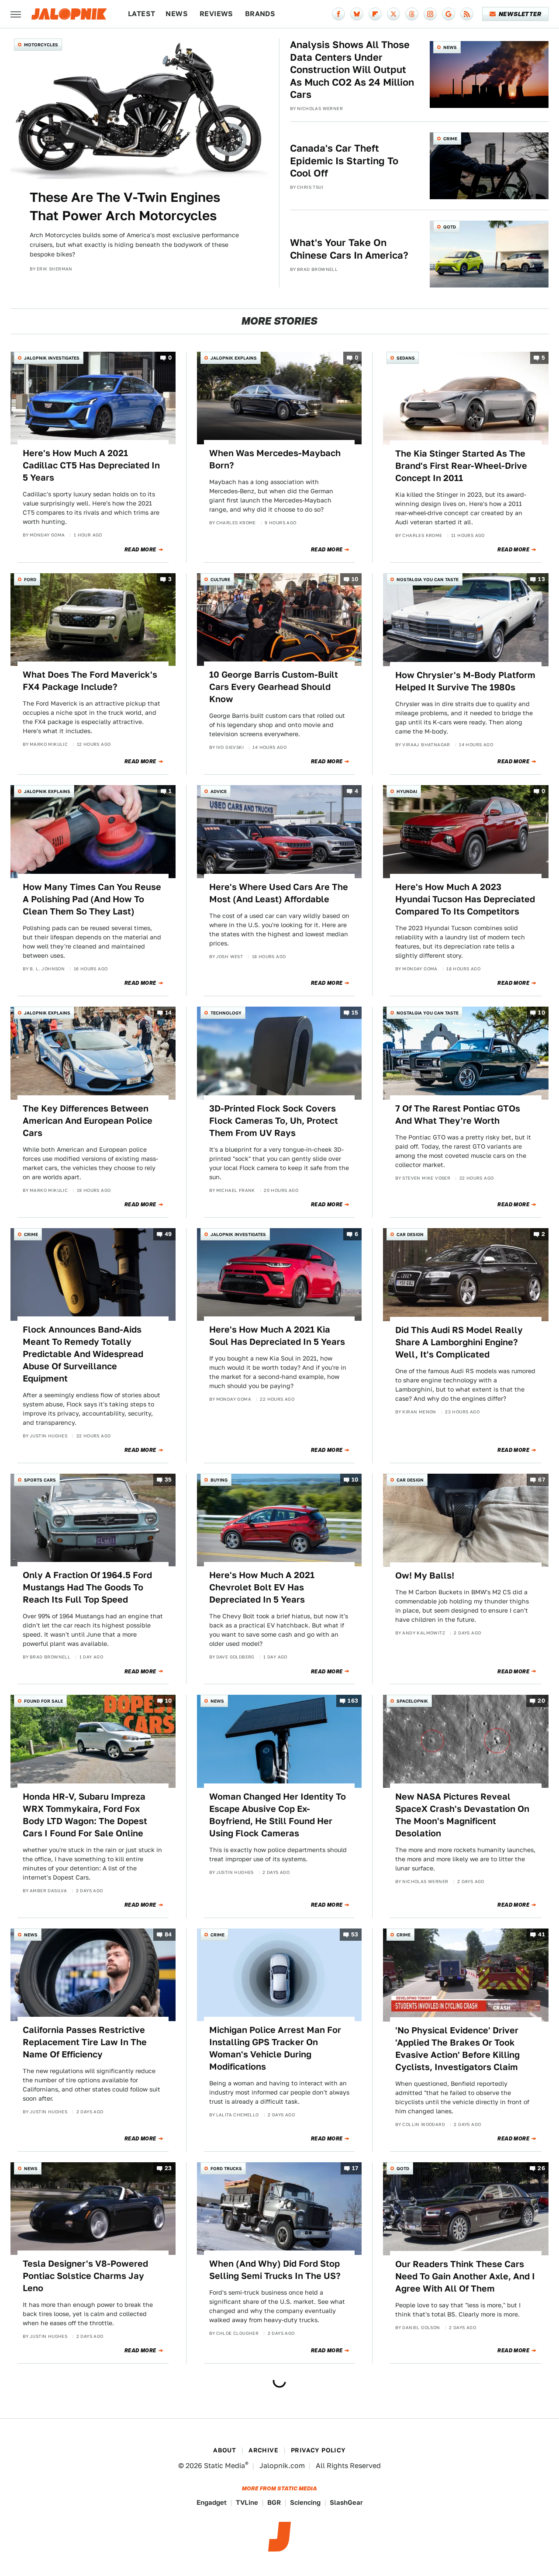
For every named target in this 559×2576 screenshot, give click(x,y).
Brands (260, 14)
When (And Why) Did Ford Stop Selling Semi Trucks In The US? (275, 2270)
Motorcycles (41, 45)
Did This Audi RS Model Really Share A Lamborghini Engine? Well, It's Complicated (459, 1342)
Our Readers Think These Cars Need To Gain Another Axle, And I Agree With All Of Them (465, 2276)
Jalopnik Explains (234, 358)
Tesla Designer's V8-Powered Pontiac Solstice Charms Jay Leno (85, 2276)
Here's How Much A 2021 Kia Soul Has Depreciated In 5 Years (277, 1336)
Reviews (216, 14)
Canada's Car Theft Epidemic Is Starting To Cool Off (344, 161)
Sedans (406, 358)
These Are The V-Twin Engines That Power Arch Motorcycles (125, 206)
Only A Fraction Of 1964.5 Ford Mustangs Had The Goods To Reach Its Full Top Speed (87, 1587)
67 (542, 1480)
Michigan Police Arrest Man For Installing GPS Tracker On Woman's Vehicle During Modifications (275, 2048)
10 (355, 579)
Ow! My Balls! (425, 1575)
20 (541, 1701)
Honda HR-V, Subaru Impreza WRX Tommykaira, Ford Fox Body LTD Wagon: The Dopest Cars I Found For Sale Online (85, 1815)
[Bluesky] (357, 14)
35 (168, 1480)
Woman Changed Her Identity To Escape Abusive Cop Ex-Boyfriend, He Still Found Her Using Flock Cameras (278, 1815)
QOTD (450, 227)
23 (168, 2168)
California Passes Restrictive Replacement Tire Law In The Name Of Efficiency (85, 2042)
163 (353, 1701)
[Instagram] (430, 14)
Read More (140, 550)
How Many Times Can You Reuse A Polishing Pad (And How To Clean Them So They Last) (92, 899)
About (224, 2450)
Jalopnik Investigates (52, 358)
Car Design (410, 1234)
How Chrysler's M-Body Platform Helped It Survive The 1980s (465, 681)
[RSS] (467, 14)
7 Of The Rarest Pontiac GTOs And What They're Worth (458, 1115)
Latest (141, 14)
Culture (220, 579)
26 (541, 2168)
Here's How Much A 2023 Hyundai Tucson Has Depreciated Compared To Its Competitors (465, 899)
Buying (219, 1480)
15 (355, 1013)
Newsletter (520, 14)
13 (542, 579)
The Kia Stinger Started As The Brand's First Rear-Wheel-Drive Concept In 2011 (461, 466)
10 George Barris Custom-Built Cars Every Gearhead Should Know (274, 687)
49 (168, 1234)
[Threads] (412, 14)
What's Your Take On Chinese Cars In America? (349, 249)
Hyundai (407, 791)
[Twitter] (393, 14)
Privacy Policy (318, 2450)
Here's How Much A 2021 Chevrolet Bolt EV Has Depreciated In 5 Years (262, 1587)
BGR (274, 2502)
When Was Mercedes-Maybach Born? (275, 459)
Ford (30, 579)
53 (355, 1934)
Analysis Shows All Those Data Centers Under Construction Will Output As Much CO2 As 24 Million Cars (352, 69)
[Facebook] (338, 14)
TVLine (247, 2502)
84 (168, 1934)
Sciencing (305, 2502)
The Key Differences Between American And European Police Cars (88, 1121)
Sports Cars (40, 1480)
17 (355, 2168)
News (177, 14)
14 (169, 1013)
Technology (226, 1013)
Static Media (224, 2466)
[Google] (449, 14)
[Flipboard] (375, 14)
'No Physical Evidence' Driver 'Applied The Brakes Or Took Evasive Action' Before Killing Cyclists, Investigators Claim (457, 2049)
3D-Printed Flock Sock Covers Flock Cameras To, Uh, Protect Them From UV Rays (274, 1121)
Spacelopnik (412, 1701)
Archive (263, 2450)
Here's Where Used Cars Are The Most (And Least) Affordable (279, 893)
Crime (450, 138)
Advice (219, 791)
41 (542, 1934)
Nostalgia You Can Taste (428, 579)
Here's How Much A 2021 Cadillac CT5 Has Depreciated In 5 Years (91, 465)
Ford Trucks (226, 2168)
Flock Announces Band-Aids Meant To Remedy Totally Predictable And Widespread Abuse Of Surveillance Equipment (83, 1354)
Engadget (212, 2502)
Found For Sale (43, 1701)
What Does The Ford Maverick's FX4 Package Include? (90, 681)
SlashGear (346, 2502)
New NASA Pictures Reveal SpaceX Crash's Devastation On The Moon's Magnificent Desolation (462, 1815)
